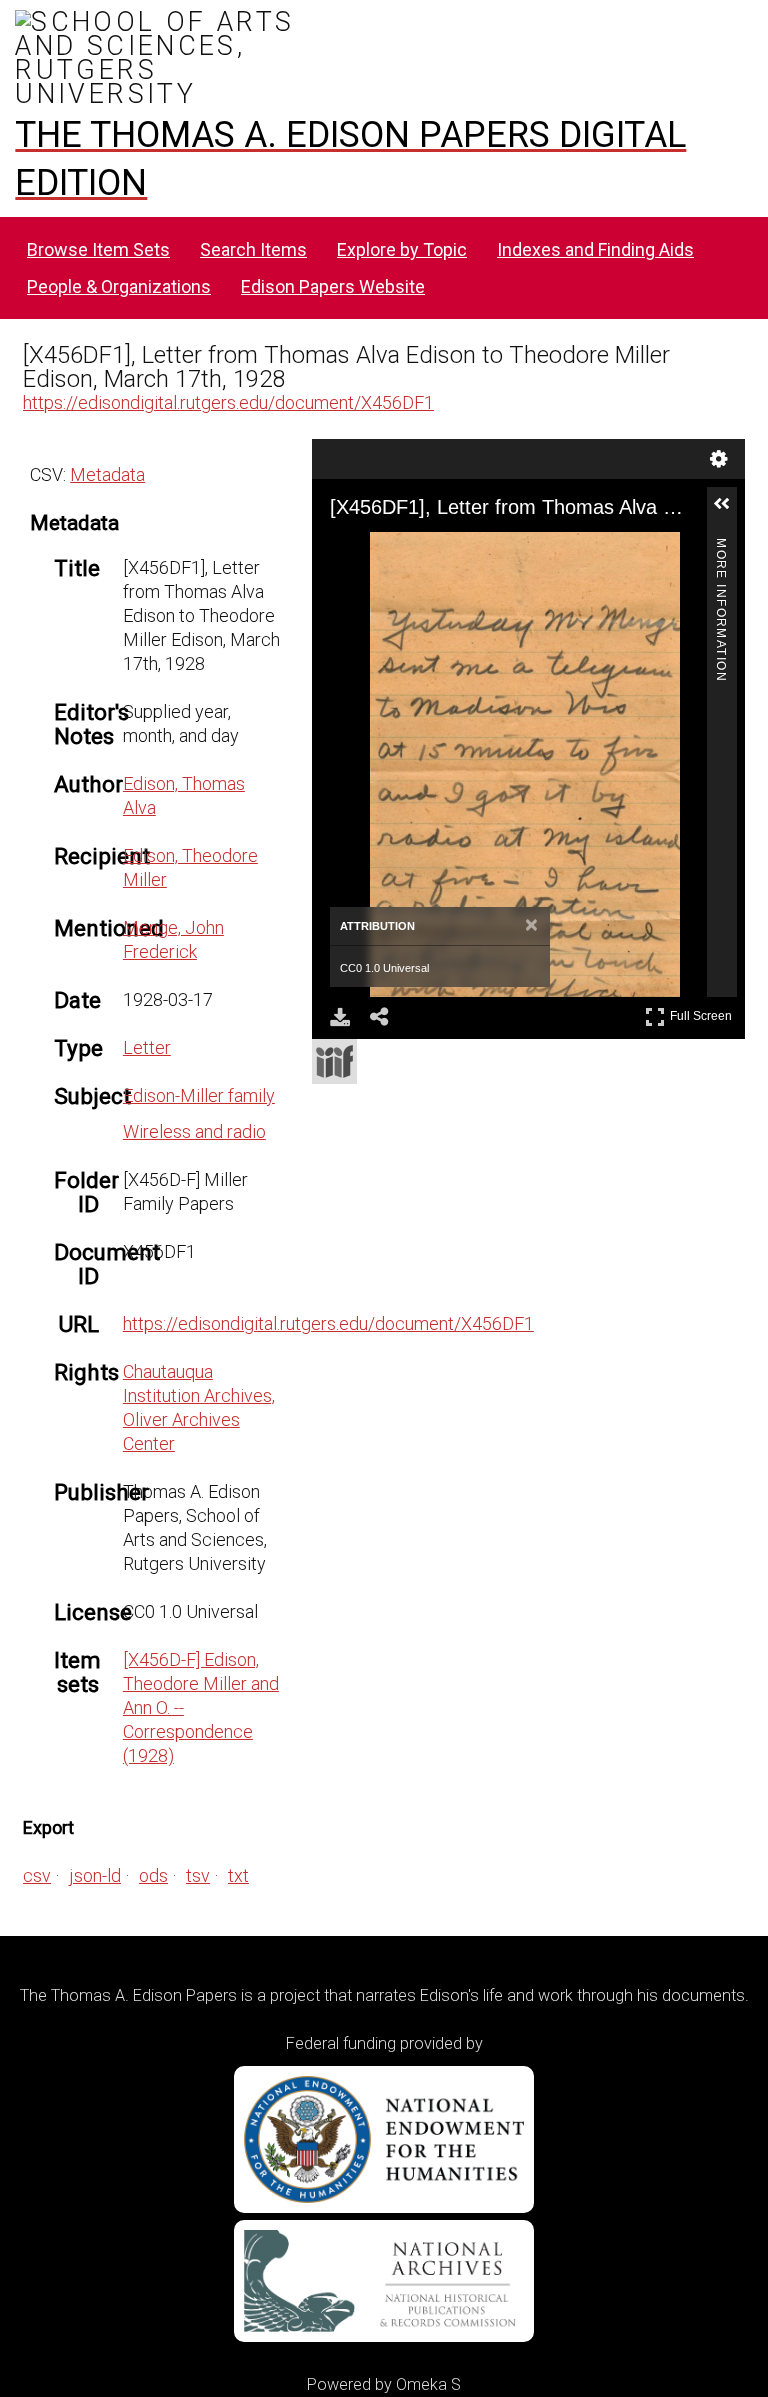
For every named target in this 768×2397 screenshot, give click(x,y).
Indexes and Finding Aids (595, 249)
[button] (730, 512)
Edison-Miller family (199, 1095)
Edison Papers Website (333, 286)
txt (238, 1875)
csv (37, 1875)
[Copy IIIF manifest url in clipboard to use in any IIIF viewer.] (334, 1061)
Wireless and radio (194, 1131)
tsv (198, 1875)
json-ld (95, 1875)
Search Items (253, 249)
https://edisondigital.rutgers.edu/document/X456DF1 (228, 402)
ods (153, 1875)
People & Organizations (119, 286)
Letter (147, 1047)
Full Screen (703, 1012)
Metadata (107, 474)
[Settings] (719, 459)
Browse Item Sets (98, 249)
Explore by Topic (402, 249)
